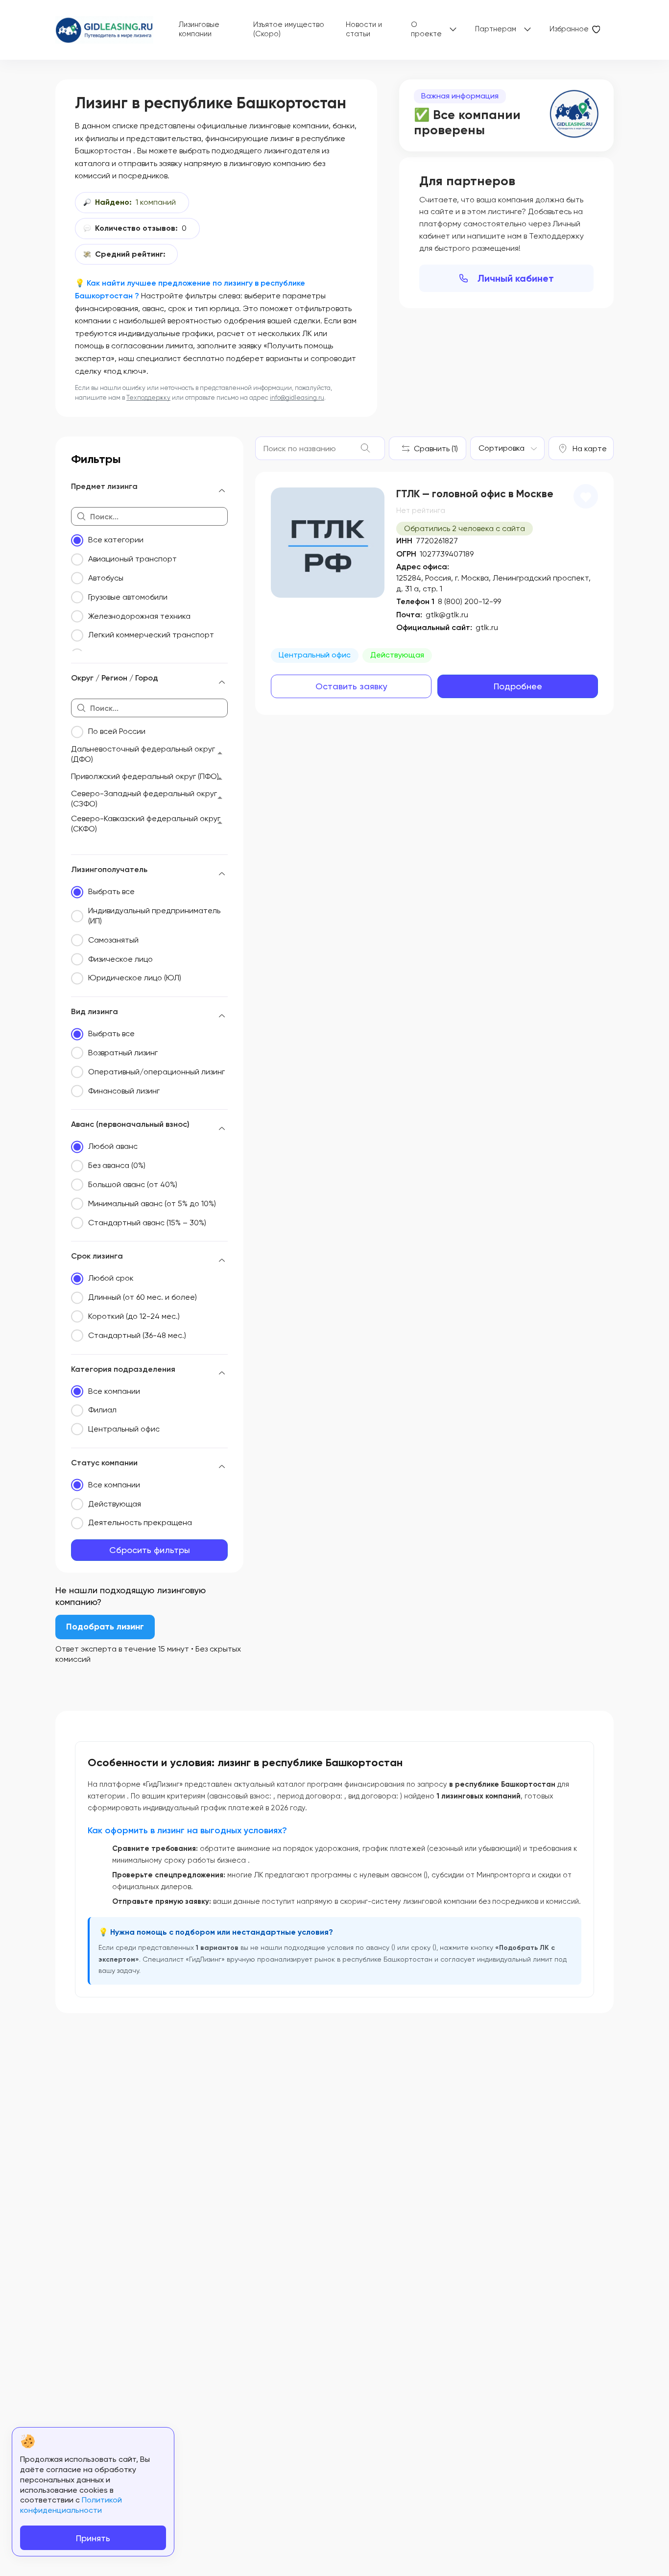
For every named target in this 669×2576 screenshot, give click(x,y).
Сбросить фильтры (150, 1550)
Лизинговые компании (199, 29)
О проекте (426, 29)
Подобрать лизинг (105, 1627)
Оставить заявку (351, 686)
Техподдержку (148, 398)
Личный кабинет (516, 278)
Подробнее (518, 686)
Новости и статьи (364, 29)
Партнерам (496, 29)
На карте (590, 449)
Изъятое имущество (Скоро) (289, 29)
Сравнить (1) (436, 449)
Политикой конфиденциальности (71, 2505)
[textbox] (502, 448)
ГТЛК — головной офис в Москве (475, 494)
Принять (93, 2538)
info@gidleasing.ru (297, 398)
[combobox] (507, 448)
